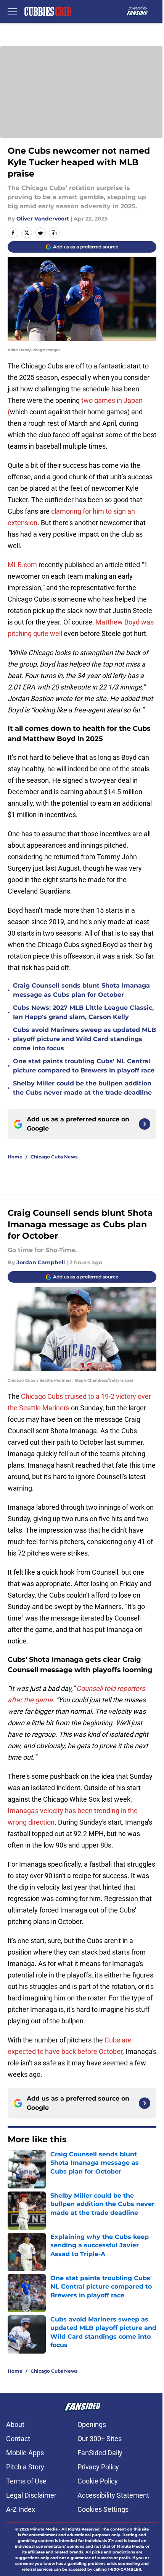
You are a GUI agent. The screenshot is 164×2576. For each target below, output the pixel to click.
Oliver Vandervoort (43, 219)
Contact (18, 2439)
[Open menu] (12, 11)
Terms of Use (26, 2481)
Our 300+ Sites (100, 2439)
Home (15, 1157)
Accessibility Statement (113, 2495)
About (15, 2424)
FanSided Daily (100, 2453)
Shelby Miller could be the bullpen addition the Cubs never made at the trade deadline (82, 1088)
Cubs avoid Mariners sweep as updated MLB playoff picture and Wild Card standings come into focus (84, 1039)
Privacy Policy (98, 2467)
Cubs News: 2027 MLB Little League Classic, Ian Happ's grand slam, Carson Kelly (83, 1012)
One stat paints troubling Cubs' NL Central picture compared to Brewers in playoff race (84, 1066)
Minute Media (44, 2529)
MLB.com (22, 565)
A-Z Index (21, 2509)
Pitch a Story (25, 2467)
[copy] (54, 233)
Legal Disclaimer (31, 2495)
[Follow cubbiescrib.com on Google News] (145, 1124)
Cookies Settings (103, 2509)
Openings (92, 2424)
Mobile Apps (25, 2453)
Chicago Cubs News (54, 1157)
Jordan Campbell (41, 1262)
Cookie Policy (98, 2481)
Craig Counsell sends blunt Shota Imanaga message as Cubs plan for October (81, 990)
